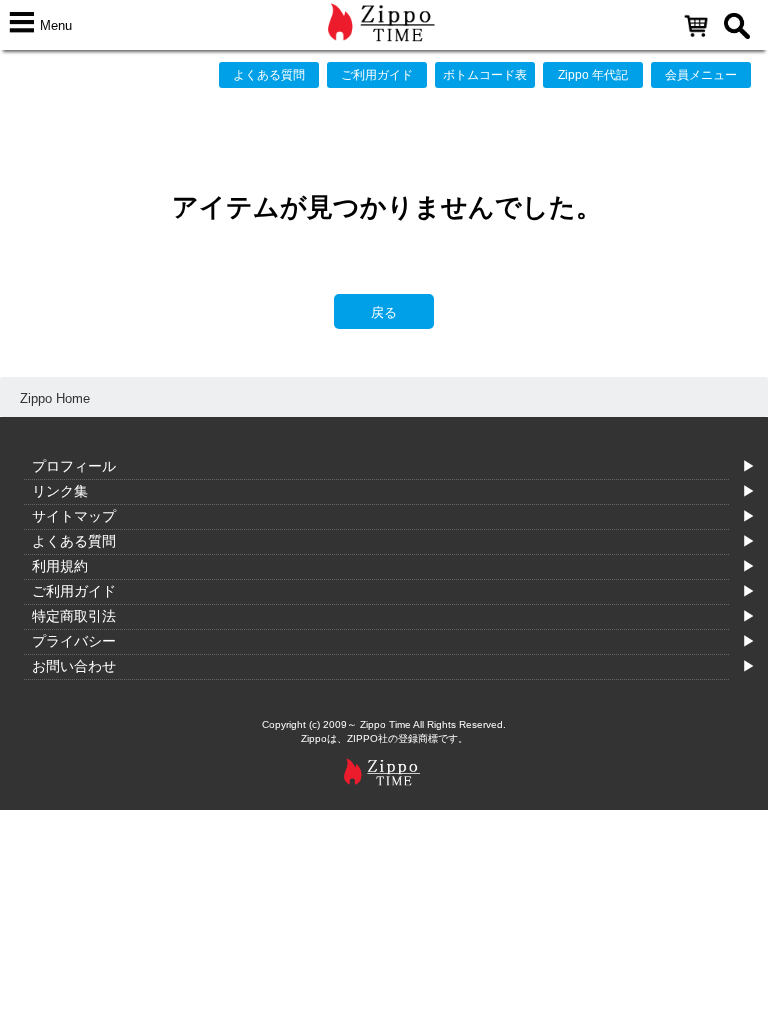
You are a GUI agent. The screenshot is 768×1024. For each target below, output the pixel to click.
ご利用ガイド (377, 75)
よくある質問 (269, 75)
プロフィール (74, 466)
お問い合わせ (74, 666)
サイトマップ (74, 516)
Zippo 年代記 (593, 75)
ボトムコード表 (485, 75)
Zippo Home (55, 398)
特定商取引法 (74, 616)
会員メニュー (701, 75)
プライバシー (74, 641)
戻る (384, 312)
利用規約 (60, 566)
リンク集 (60, 491)
